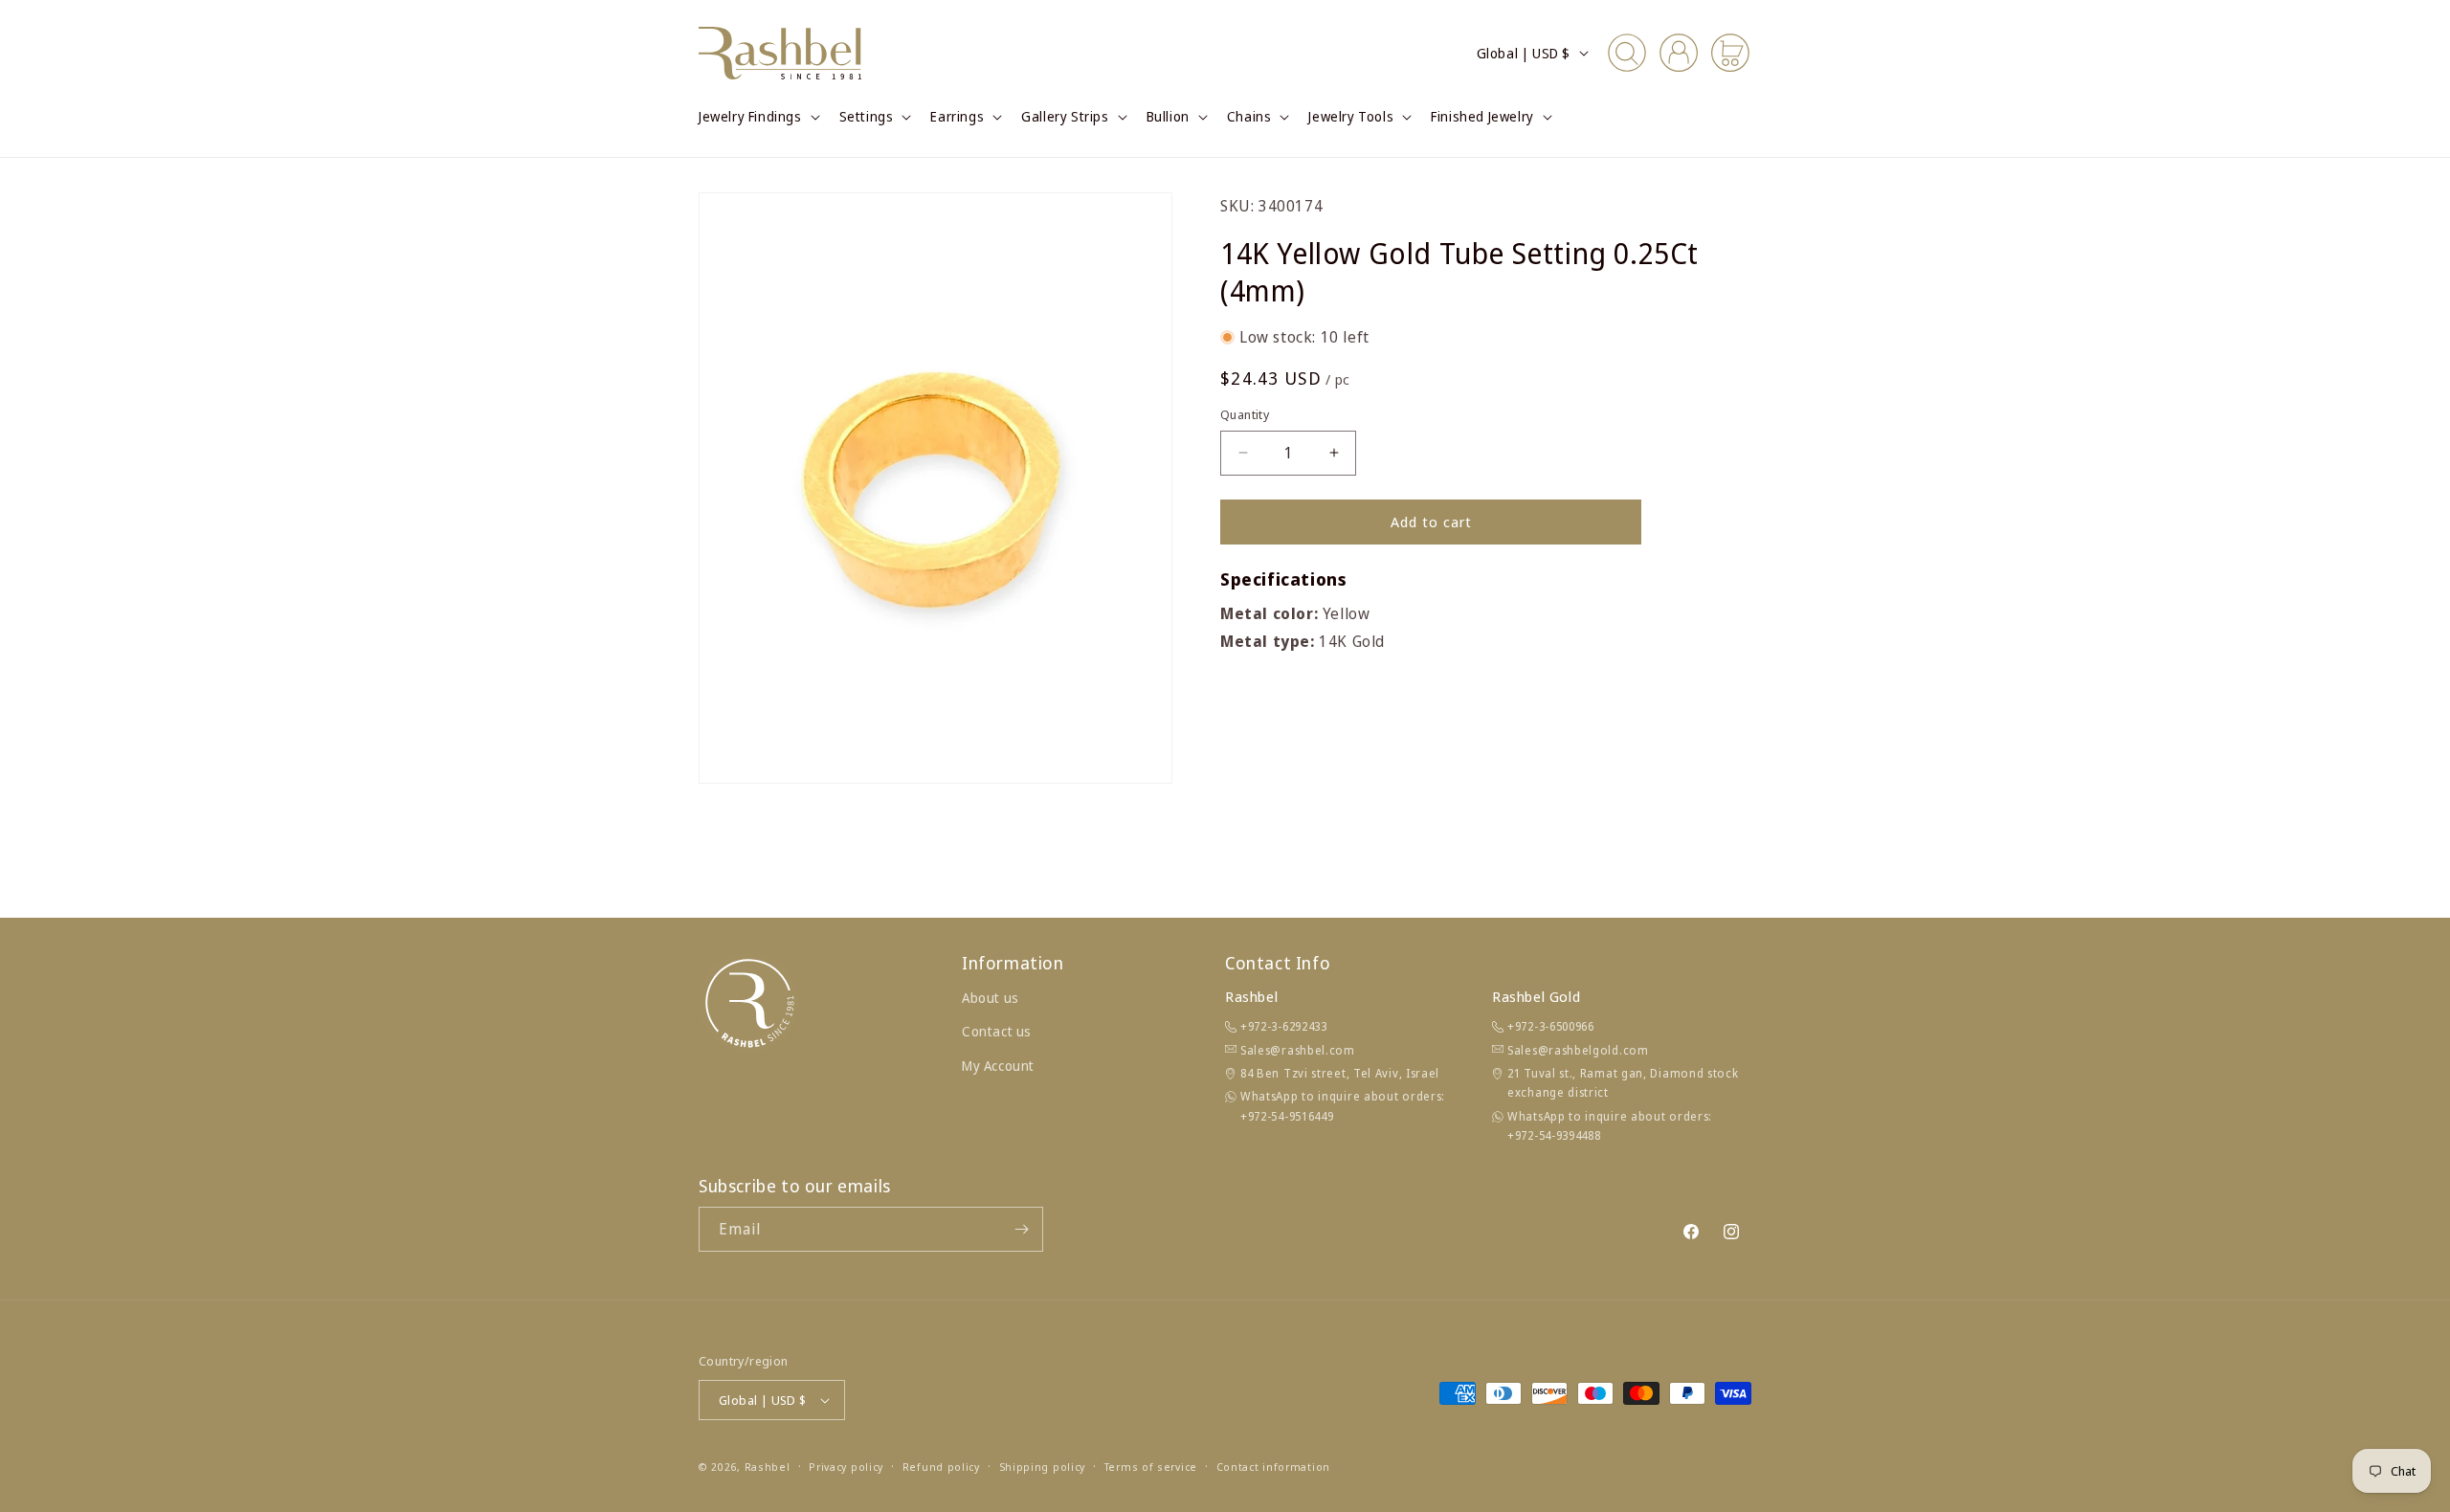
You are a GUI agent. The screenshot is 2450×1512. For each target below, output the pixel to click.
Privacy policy (846, 1467)
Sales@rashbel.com (1298, 1050)
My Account (998, 1066)
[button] (757, 117)
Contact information (1273, 1467)
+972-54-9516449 (1287, 1116)
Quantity (1245, 414)
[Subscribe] (1021, 1229)
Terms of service (1151, 1467)
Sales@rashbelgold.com (1578, 1050)
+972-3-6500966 (1551, 1026)
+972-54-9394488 (1554, 1135)
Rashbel (768, 1467)
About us (991, 998)
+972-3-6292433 (1284, 1026)
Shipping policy (1043, 1467)
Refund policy (941, 1467)
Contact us (997, 1031)
